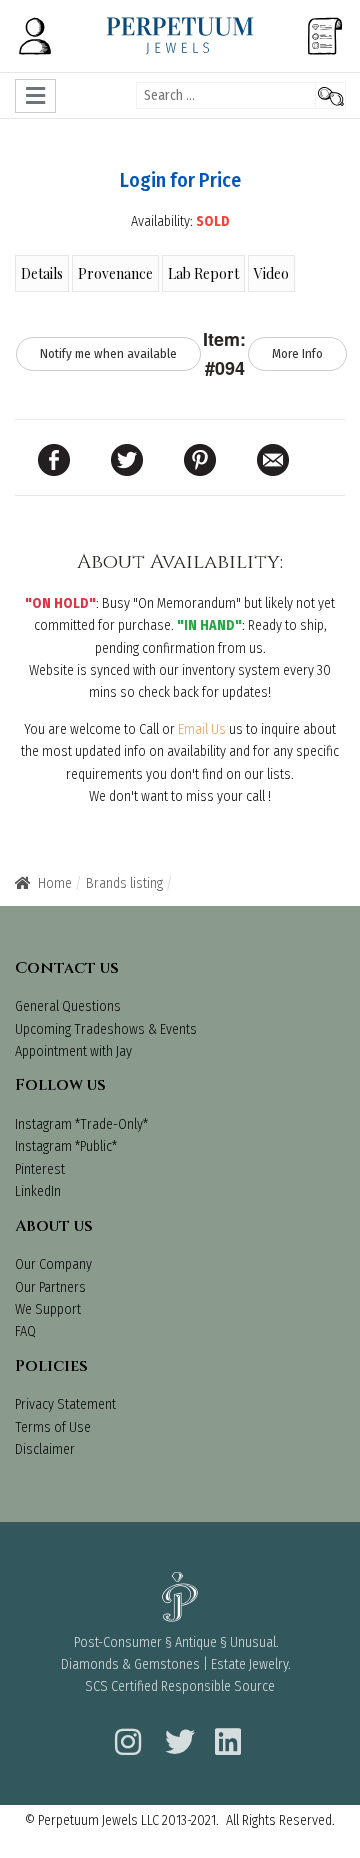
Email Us (202, 729)
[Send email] (273, 459)
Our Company (53, 1264)
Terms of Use (53, 1427)
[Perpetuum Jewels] (180, 35)
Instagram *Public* (66, 1146)
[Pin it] (200, 459)
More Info (297, 353)
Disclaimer (45, 1449)
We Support (48, 1309)
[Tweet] (127, 459)
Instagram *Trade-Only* (81, 1124)
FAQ (25, 1331)
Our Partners (50, 1287)
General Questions (68, 1006)
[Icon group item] (125, 1729)
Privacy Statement (65, 1404)
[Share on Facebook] (54, 459)
